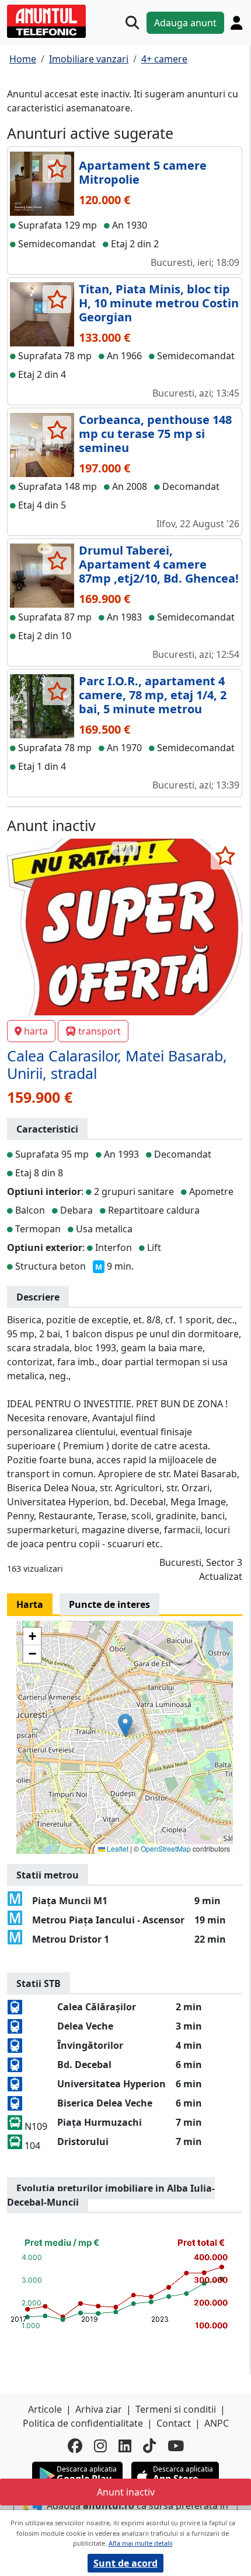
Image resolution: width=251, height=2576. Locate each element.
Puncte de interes (109, 1604)
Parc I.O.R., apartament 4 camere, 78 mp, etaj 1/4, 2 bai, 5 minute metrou (153, 695)
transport (100, 1031)
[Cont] (236, 23)
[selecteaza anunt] (57, 169)
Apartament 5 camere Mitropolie (143, 172)
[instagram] (100, 2446)
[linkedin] (125, 2446)
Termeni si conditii (176, 2409)
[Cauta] (132, 22)
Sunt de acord (125, 2563)
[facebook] (75, 2446)
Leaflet (117, 1848)
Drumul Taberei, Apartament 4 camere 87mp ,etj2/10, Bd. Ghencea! (159, 564)
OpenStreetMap (166, 1848)
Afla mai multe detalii (141, 2543)
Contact (174, 2423)
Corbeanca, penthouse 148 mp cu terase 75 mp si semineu (155, 434)
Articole (45, 2409)
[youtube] (176, 2446)
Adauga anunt (185, 23)
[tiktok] (149, 2446)
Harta (30, 1604)
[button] (125, 1725)
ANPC (217, 2423)
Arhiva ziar (99, 2409)
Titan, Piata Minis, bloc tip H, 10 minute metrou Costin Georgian (159, 303)
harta (36, 1031)
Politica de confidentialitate (83, 2423)
